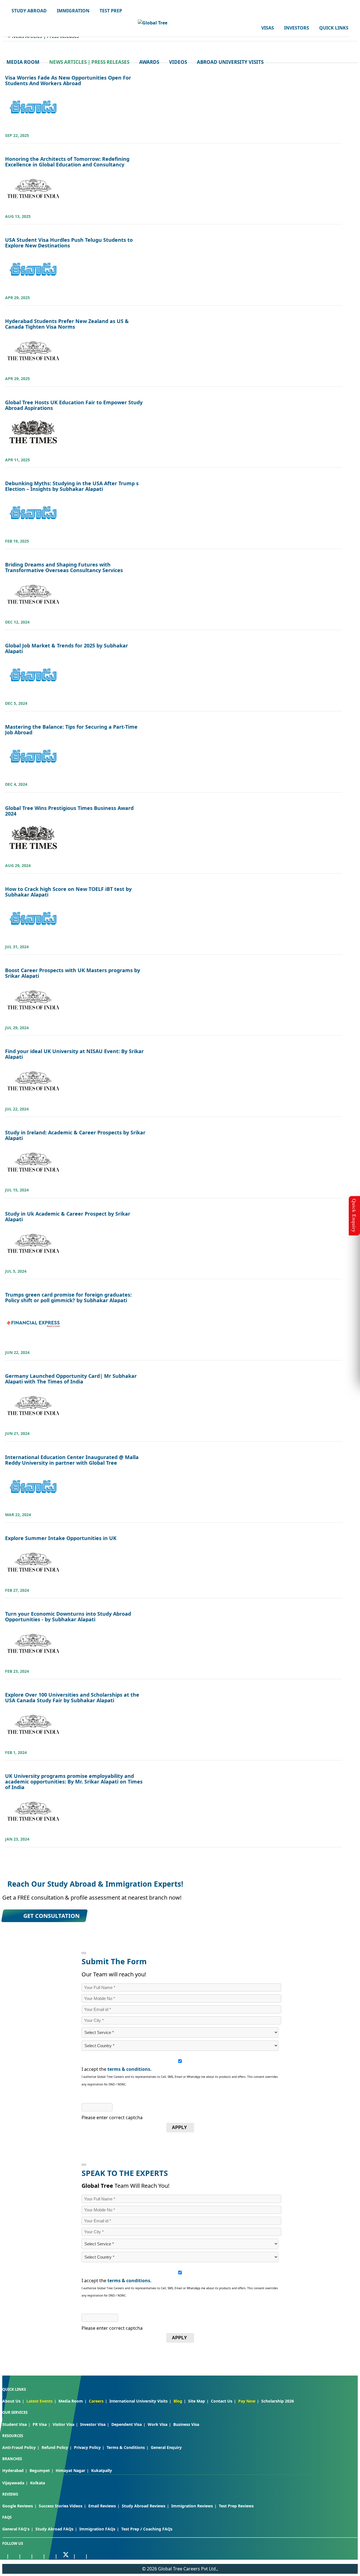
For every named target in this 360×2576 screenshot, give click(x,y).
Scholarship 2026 (278, 2401)
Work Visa (157, 2424)
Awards (149, 62)
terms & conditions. (130, 2069)
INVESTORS (297, 28)
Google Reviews (18, 2506)
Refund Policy (55, 2447)
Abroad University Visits (230, 62)
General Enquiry (166, 2447)
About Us (11, 2401)
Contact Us (222, 2401)
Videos (178, 62)
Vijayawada (13, 2483)
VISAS (268, 28)
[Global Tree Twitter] (66, 2555)
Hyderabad (13, 2470)
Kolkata (38, 2483)
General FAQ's (16, 2529)
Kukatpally (102, 2470)
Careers (96, 2401)
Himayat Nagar (70, 2470)
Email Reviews (102, 2506)
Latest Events (40, 2401)
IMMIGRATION (73, 11)
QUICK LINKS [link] (334, 28)
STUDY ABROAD (29, 11)
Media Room (23, 62)
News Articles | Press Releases (89, 62)
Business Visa (186, 2424)
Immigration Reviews (192, 2506)
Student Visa (14, 2424)
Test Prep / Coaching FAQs (147, 2529)
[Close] (84, 1953)
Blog (178, 2401)
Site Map (197, 2401)
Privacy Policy (87, 2447)
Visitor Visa (63, 2424)
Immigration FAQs (97, 2529)
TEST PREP (111, 11)
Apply (179, 2127)
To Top (350, 2542)
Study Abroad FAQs (54, 2529)
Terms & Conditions (126, 2447)
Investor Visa (93, 2424)
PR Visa (40, 2424)
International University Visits (139, 2401)
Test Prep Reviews (236, 2506)
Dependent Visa (127, 2424)
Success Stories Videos (61, 2506)
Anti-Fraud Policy (19, 2447)
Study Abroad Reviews (144, 2506)
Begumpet (40, 2470)
